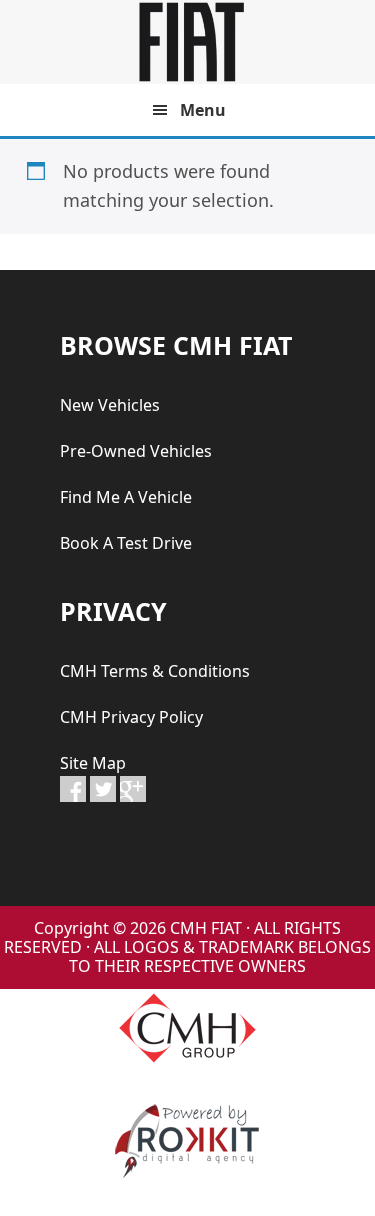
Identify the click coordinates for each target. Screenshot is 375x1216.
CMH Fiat (188, 42)
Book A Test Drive (126, 543)
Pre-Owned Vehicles (136, 451)
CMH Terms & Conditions (155, 671)
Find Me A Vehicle (126, 497)
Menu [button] (203, 110)
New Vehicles (110, 405)
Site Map (93, 763)
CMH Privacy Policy (131, 717)
